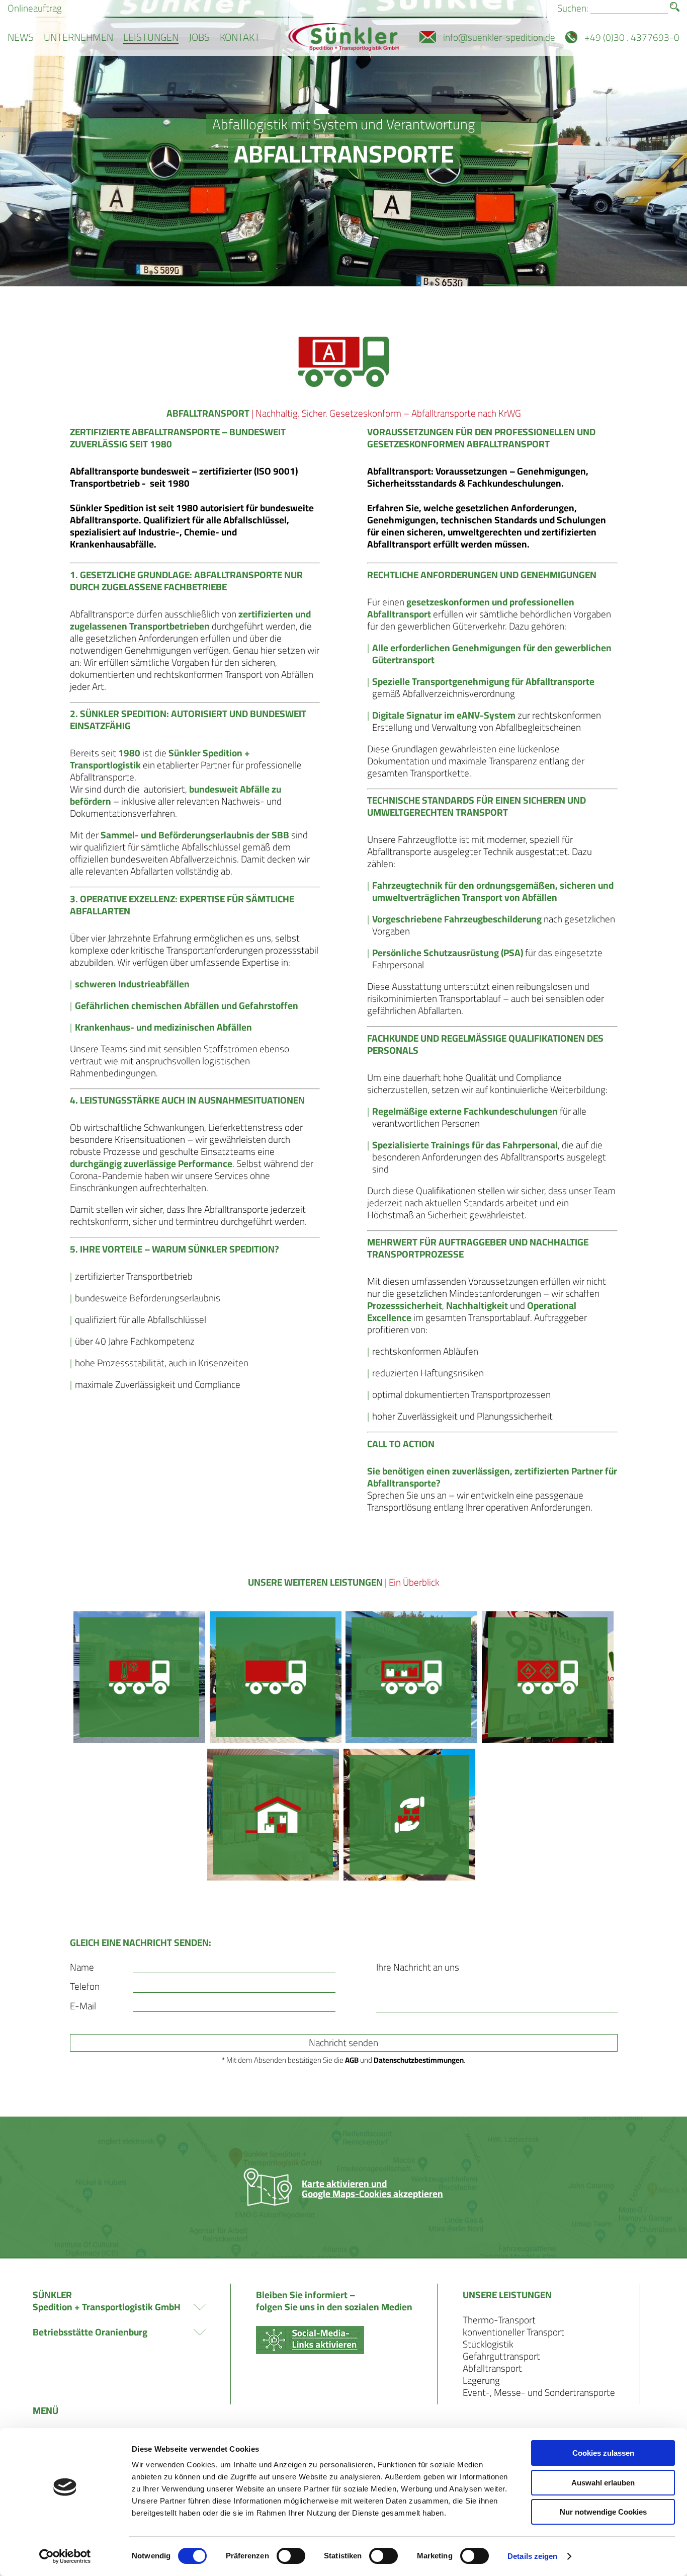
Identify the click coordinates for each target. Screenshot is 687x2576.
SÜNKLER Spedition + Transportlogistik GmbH (107, 2301)
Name (82, 1967)
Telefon (85, 1986)
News (21, 37)
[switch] (291, 2556)
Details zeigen (532, 2556)
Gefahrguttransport (501, 2356)
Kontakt (240, 37)
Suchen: (573, 8)
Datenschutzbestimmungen (419, 2060)
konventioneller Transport (513, 2332)
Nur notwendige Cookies (603, 2512)
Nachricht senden (343, 2043)
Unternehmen (78, 37)
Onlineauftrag (35, 8)
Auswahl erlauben (603, 2483)
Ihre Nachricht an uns (418, 1967)
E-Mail (83, 2006)
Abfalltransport (492, 2368)
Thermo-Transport (499, 2320)
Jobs (199, 37)
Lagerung (481, 2380)
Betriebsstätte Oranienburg (90, 2332)
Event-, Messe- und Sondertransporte (539, 2392)
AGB (352, 2060)
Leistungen (151, 37)
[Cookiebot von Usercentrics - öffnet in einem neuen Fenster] (65, 2556)
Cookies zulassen (603, 2453)
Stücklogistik (488, 2344)
